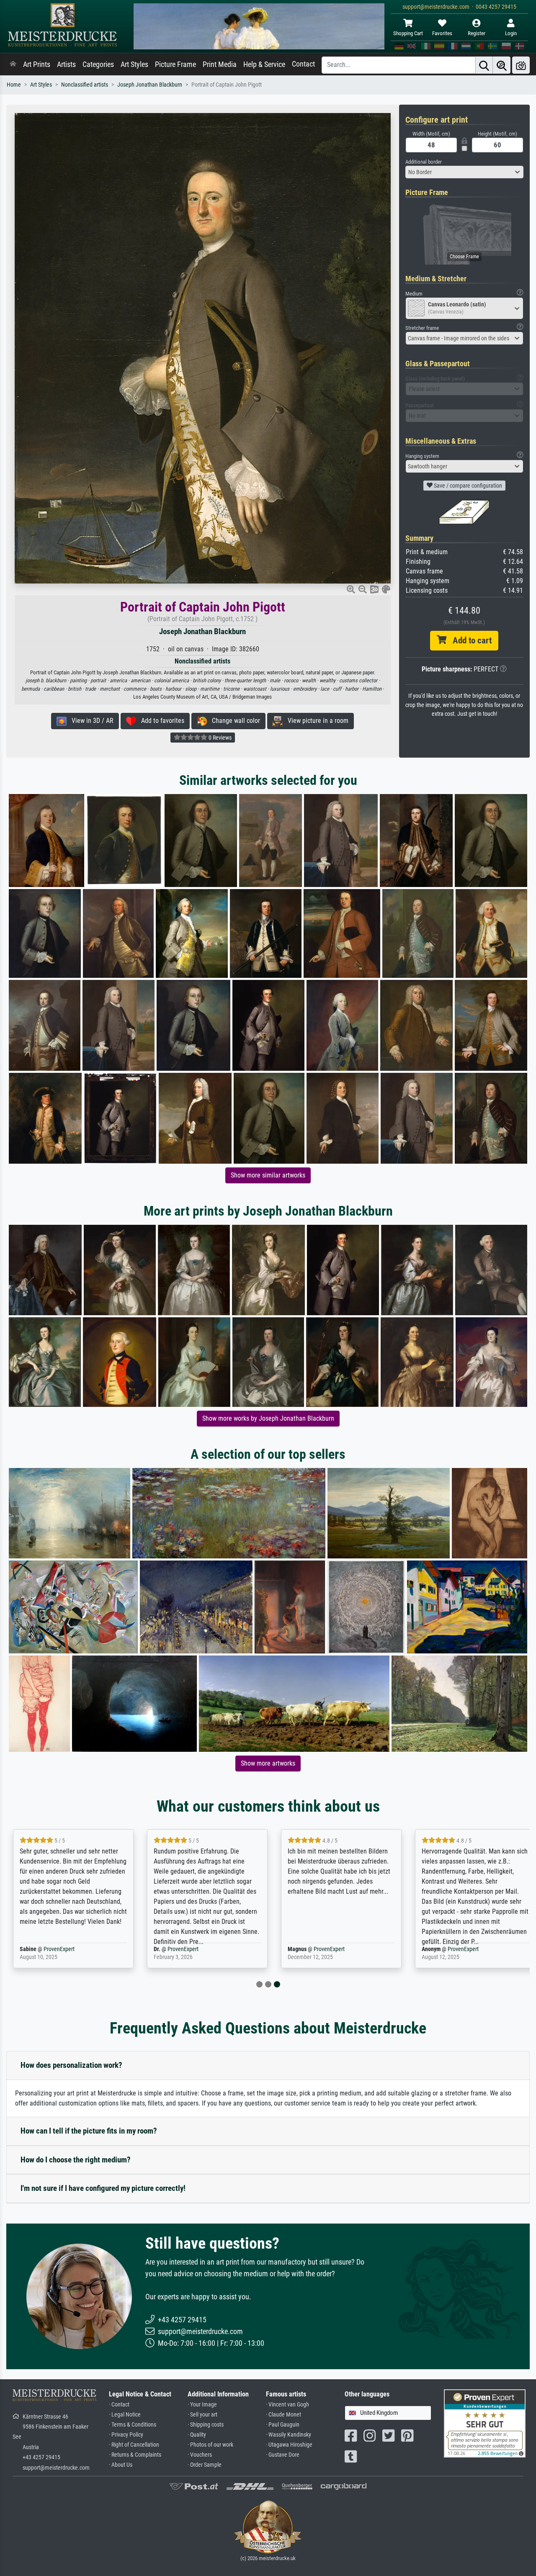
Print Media (220, 64)
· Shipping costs (206, 2425)
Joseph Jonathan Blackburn (150, 85)
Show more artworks (268, 1763)
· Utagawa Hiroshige (289, 2445)
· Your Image (202, 2405)
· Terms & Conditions (133, 2425)
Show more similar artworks (268, 1175)
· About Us (121, 2465)
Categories (98, 64)
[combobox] (465, 172)
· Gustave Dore (283, 2455)
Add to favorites (160, 721)
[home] (13, 64)
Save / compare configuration (467, 486)
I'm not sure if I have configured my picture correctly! (103, 2188)
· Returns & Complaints (135, 2455)
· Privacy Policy (126, 2435)
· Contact (119, 2405)
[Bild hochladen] (521, 65)
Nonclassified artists (85, 85)
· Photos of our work (210, 2445)
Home (14, 85)
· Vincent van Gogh (287, 2405)
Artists (66, 64)
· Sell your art (202, 2415)
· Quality (197, 2435)
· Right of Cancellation (134, 2445)
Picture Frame (175, 64)
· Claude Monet (283, 2415)
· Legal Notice (125, 2415)
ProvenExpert (59, 1949)
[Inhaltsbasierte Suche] (502, 65)
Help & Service (264, 64)
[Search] (484, 65)
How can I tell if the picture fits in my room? (89, 2131)
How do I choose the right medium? (76, 2160)
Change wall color (233, 721)
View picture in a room (316, 721)
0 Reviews (219, 738)
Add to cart (469, 640)
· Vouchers (200, 2455)
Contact (303, 64)
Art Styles (134, 64)
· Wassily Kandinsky (289, 2435)
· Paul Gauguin (283, 2425)
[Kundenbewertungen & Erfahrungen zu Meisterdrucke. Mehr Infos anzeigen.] (485, 2423)
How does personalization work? (71, 2065)
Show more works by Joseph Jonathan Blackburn (268, 1418)
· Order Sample (205, 2465)
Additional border (424, 162)
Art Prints (37, 64)
